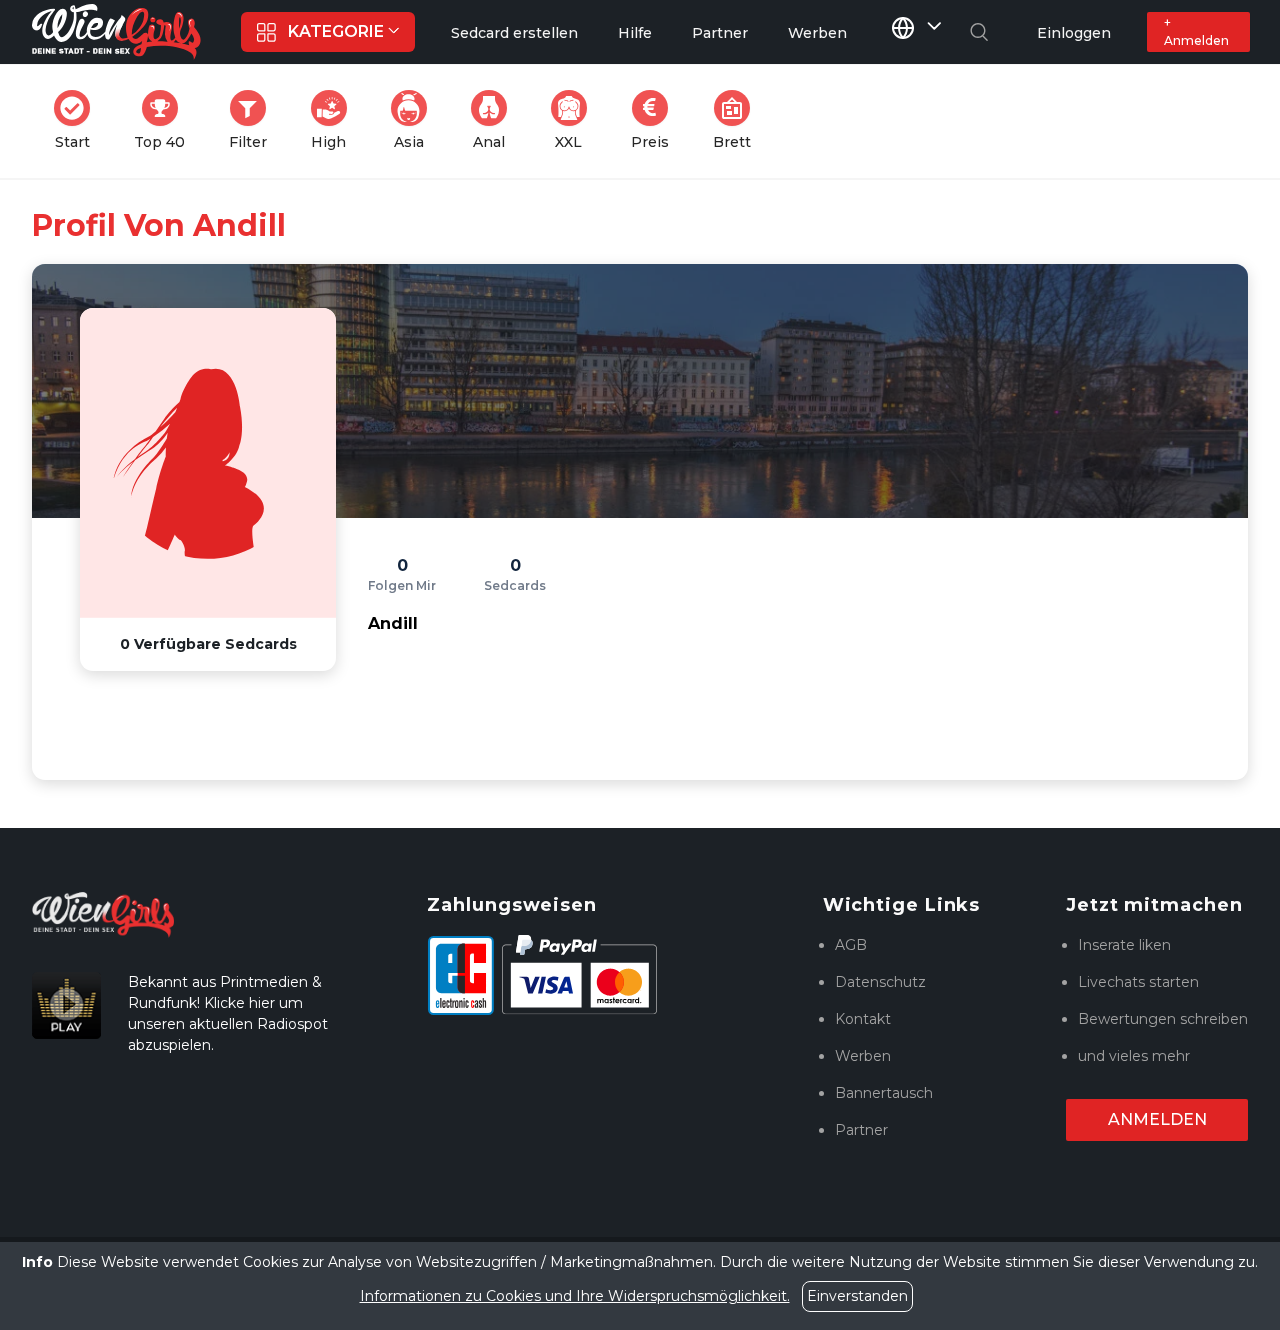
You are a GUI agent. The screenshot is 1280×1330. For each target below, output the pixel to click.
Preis (656, 120)
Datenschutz (880, 982)
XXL (575, 120)
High (335, 120)
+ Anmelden (1196, 31)
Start (78, 120)
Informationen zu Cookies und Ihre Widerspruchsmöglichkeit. (575, 1296)
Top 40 (165, 120)
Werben (863, 1056)
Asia (416, 120)
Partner (861, 1130)
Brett (738, 120)
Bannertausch (884, 1093)
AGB (851, 945)
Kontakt (863, 1019)
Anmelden (1157, 1119)
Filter (254, 120)
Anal (496, 120)
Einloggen (1074, 33)
